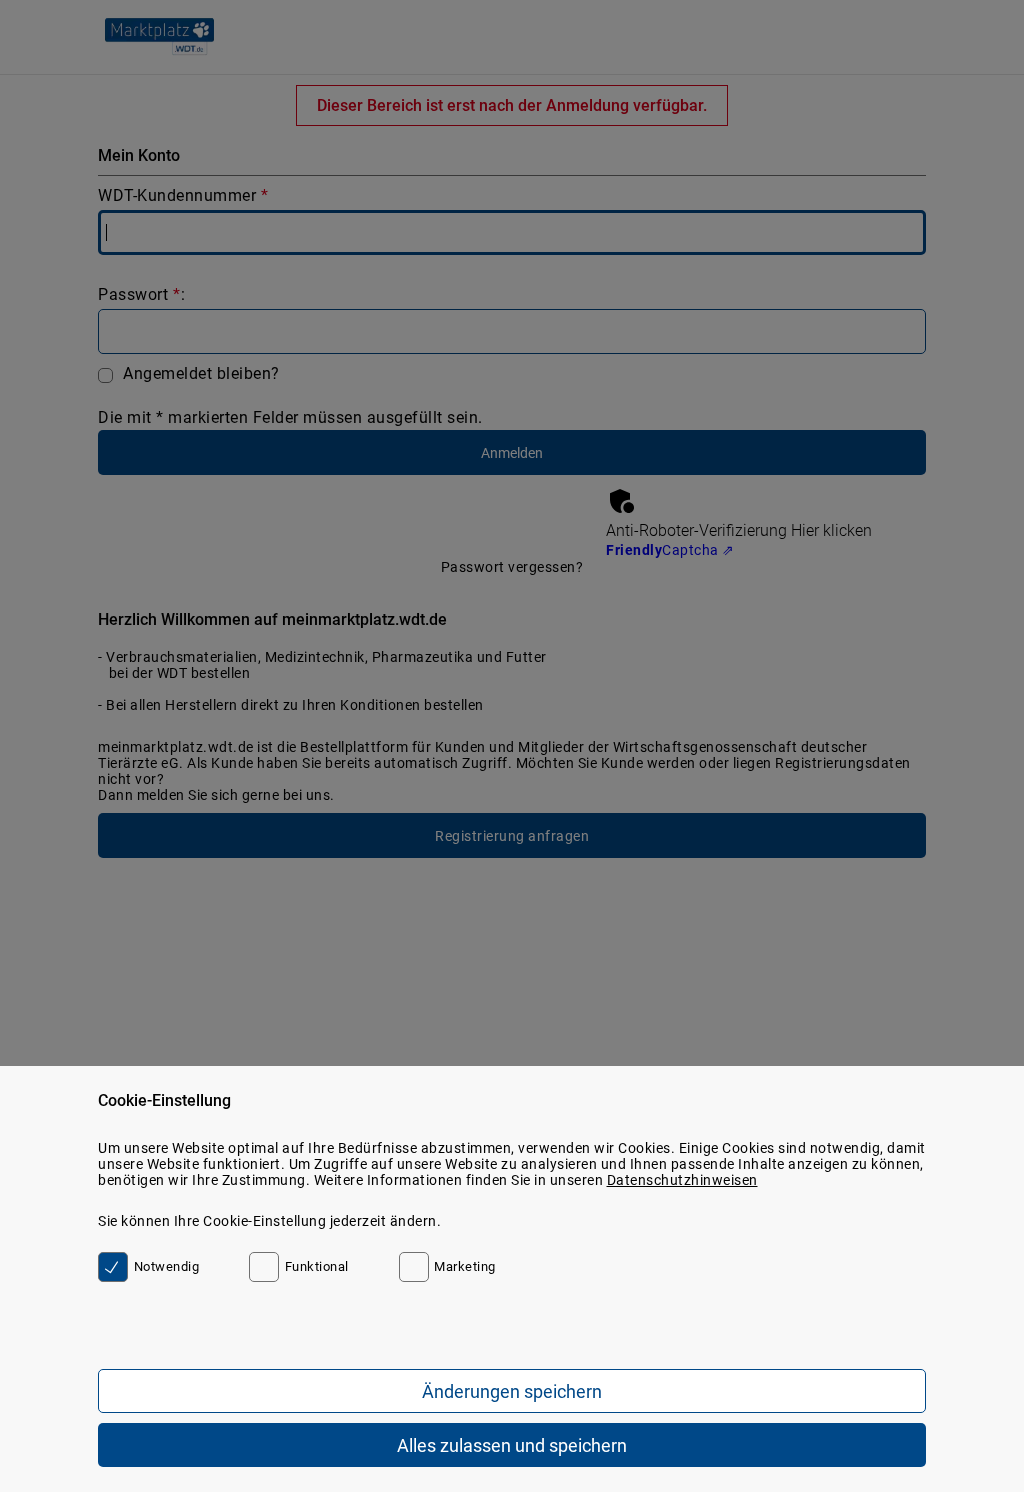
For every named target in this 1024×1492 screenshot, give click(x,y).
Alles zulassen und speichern (512, 1445)
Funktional (317, 1266)
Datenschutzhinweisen (682, 1180)
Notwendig (166, 1266)
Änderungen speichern (512, 1391)
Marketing (465, 1266)
